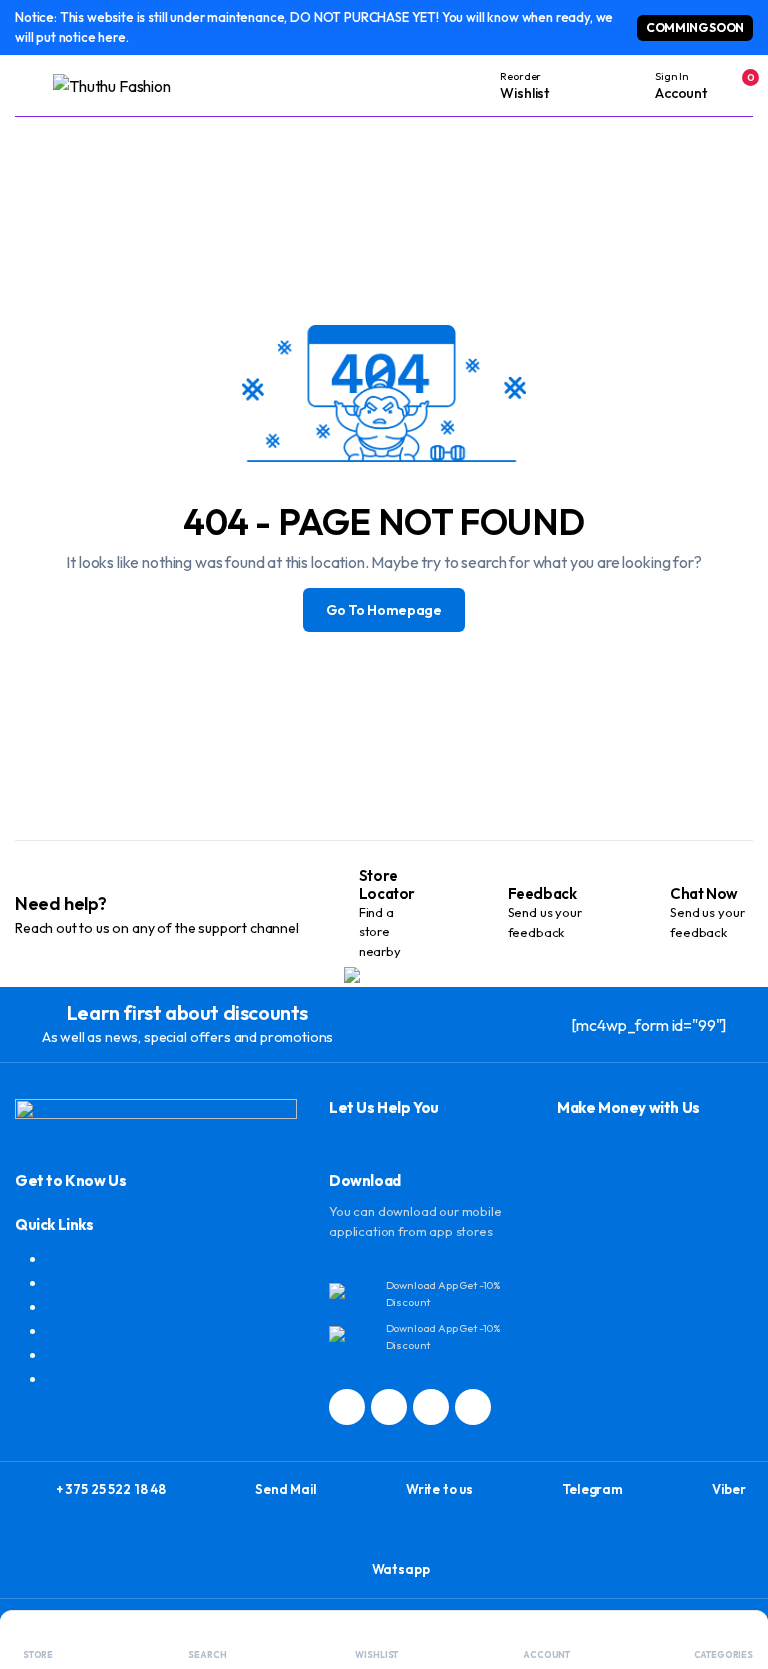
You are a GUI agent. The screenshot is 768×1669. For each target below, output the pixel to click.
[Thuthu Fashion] (132, 86)
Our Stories (85, 1330)
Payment (78, 1378)
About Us (79, 1282)
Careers (74, 1306)
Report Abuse (94, 1354)
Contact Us (85, 1258)
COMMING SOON (695, 27)
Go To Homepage (384, 610)
